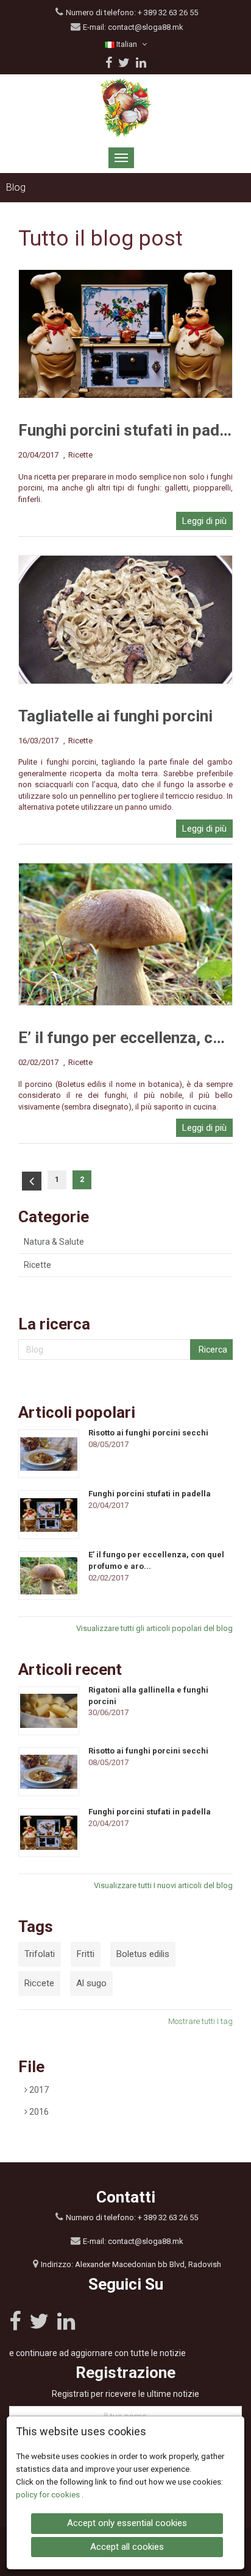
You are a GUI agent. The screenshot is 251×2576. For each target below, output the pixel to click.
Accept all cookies (127, 2547)
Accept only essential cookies (127, 2523)
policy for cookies (49, 2494)
